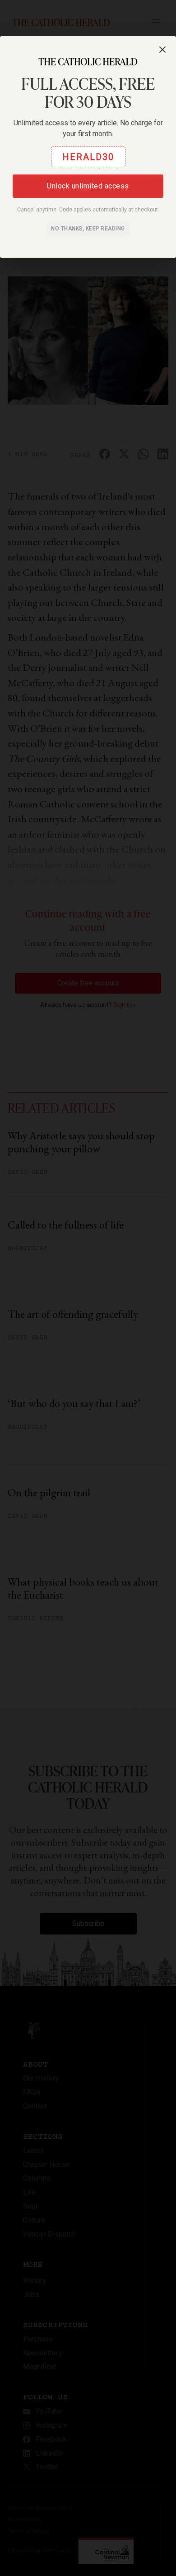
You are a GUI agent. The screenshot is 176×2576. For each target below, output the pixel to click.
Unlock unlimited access (88, 186)
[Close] (162, 50)
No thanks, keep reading (88, 229)
